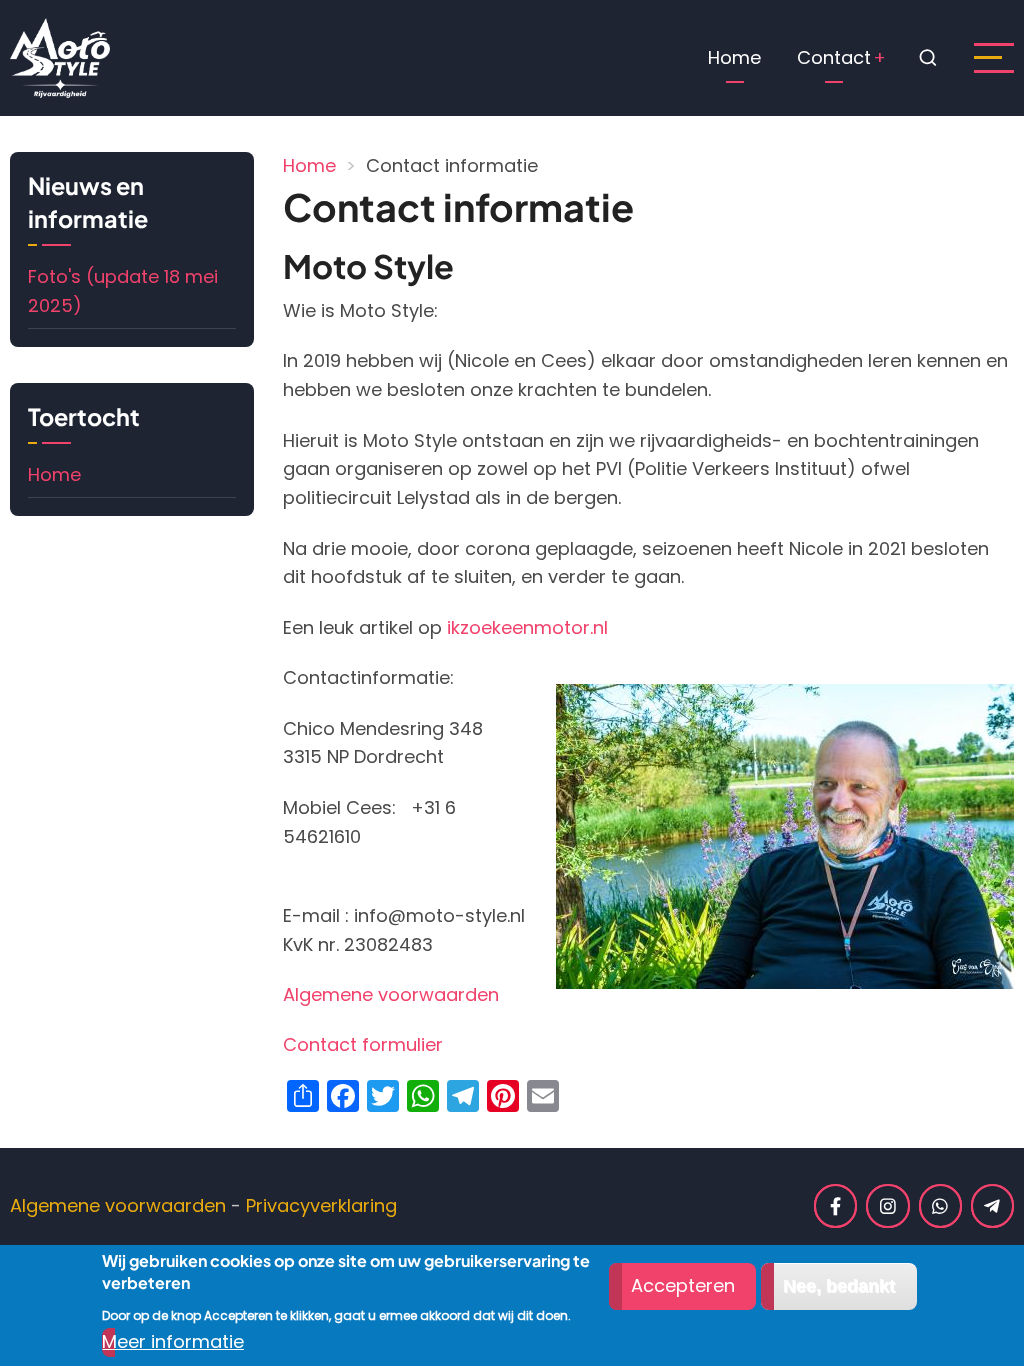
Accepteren (683, 1285)
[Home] (60, 56)
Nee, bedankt (839, 1286)
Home (734, 57)
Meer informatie (173, 1341)
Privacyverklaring (321, 1205)
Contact (834, 57)
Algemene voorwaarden (391, 994)
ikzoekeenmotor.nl (527, 627)
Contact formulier (363, 1044)
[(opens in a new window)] (835, 1205)
